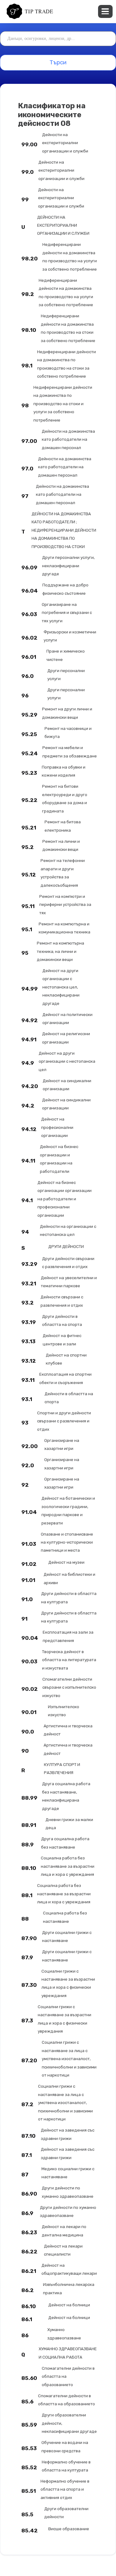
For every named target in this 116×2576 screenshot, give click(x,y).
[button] (105, 11)
